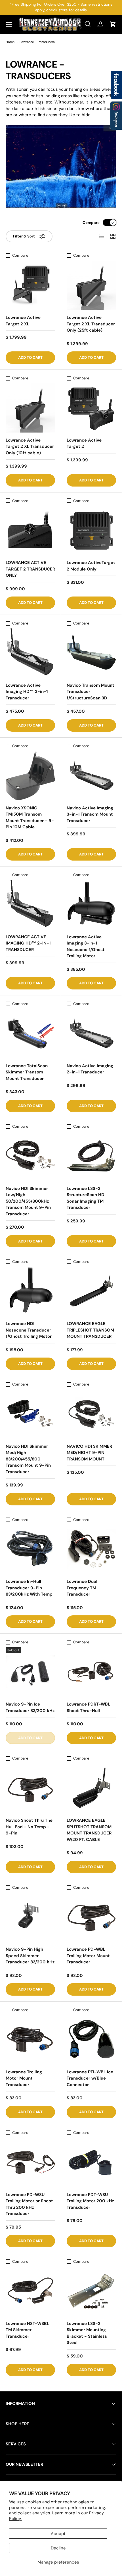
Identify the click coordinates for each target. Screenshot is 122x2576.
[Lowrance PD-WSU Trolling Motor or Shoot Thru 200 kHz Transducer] (30, 2162)
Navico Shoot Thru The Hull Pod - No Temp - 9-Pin (29, 1827)
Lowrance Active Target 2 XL (23, 321)
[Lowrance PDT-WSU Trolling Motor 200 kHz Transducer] (91, 2162)
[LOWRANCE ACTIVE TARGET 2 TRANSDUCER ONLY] (30, 530)
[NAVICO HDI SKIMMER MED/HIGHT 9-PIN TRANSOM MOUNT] (91, 1414)
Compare (91, 223)
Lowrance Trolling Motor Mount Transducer (24, 2078)
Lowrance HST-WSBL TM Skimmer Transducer (27, 2330)
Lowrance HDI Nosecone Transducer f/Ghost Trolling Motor (29, 1330)
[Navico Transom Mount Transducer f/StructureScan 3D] (91, 653)
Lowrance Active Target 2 (84, 443)
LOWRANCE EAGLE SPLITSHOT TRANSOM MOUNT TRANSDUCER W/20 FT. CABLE (89, 1830)
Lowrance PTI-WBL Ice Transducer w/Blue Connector (90, 2078)
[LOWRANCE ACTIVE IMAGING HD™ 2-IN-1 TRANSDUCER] (30, 905)
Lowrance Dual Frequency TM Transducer (82, 1588)
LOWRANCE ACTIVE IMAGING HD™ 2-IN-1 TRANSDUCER (28, 943)
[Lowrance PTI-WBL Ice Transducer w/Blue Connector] (91, 2040)
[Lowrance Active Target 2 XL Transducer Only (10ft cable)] (30, 408)
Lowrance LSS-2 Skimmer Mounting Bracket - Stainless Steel (87, 2333)
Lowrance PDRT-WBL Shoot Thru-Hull (88, 1707)
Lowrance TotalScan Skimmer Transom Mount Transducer (27, 1072)
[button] (113, 24)
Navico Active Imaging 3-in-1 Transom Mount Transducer (90, 814)
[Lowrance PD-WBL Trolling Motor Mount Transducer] (91, 1917)
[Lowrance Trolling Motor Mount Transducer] (30, 2040)
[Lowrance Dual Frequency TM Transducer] (91, 1549)
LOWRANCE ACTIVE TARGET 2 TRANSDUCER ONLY (30, 569)
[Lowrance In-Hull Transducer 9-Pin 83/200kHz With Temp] (30, 1549)
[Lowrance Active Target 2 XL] (30, 285)
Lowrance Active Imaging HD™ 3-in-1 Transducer (27, 692)
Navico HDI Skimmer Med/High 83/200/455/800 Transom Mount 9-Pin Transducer (28, 1459)
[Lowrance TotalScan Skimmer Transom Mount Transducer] (30, 1034)
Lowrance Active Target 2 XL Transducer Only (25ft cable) (91, 324)
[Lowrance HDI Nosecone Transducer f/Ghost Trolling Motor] (30, 1291)
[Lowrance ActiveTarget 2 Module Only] (91, 530)
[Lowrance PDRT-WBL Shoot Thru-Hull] (91, 1672)
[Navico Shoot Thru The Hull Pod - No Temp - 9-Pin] (30, 1788)
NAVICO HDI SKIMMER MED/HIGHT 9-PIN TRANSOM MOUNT (89, 1453)
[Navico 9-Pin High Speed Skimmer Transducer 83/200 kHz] (30, 1917)
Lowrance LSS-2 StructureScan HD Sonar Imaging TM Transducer (86, 1198)
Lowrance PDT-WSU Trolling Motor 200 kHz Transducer (90, 2201)
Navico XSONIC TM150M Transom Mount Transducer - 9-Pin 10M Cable (30, 818)
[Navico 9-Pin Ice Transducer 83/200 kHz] (30, 1672)
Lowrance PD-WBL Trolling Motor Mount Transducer (88, 1956)
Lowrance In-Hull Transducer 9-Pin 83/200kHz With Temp (29, 1588)
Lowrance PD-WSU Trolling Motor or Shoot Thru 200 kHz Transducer (29, 2204)
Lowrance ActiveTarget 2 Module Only (91, 566)
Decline (58, 2548)
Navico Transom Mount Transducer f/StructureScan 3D (91, 692)
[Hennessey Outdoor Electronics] (116, 116)
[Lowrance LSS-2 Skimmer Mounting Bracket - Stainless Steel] (91, 2291)
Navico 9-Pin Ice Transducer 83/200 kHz (30, 1707)
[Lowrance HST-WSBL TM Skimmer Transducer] (30, 2291)
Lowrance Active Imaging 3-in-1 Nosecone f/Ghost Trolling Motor (86, 946)
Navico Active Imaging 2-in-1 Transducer (90, 1069)
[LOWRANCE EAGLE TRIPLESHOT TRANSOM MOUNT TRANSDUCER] (91, 1291)
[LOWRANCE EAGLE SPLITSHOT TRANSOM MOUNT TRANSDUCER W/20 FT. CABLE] (91, 1788)
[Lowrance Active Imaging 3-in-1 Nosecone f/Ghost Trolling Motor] (91, 905)
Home (10, 42)
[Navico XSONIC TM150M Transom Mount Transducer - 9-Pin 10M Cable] (30, 776)
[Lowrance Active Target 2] (91, 408)
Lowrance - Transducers (37, 42)
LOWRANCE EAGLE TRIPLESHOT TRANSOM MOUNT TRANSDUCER (90, 1330)
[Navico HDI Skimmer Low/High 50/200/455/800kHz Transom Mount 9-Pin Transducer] (30, 1156)
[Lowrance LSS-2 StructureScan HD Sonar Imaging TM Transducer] (91, 1156)
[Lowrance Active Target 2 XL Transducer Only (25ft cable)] (91, 285)
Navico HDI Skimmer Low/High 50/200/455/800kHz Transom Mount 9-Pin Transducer (28, 1201)
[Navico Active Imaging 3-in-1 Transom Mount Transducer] (91, 776)
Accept (58, 2534)
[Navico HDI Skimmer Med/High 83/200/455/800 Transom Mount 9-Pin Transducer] (30, 1414)
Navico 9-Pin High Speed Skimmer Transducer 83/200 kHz (30, 1956)
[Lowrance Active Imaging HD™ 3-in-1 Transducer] (30, 653)
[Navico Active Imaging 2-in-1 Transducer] (91, 1034)
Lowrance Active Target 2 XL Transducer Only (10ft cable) (30, 447)
